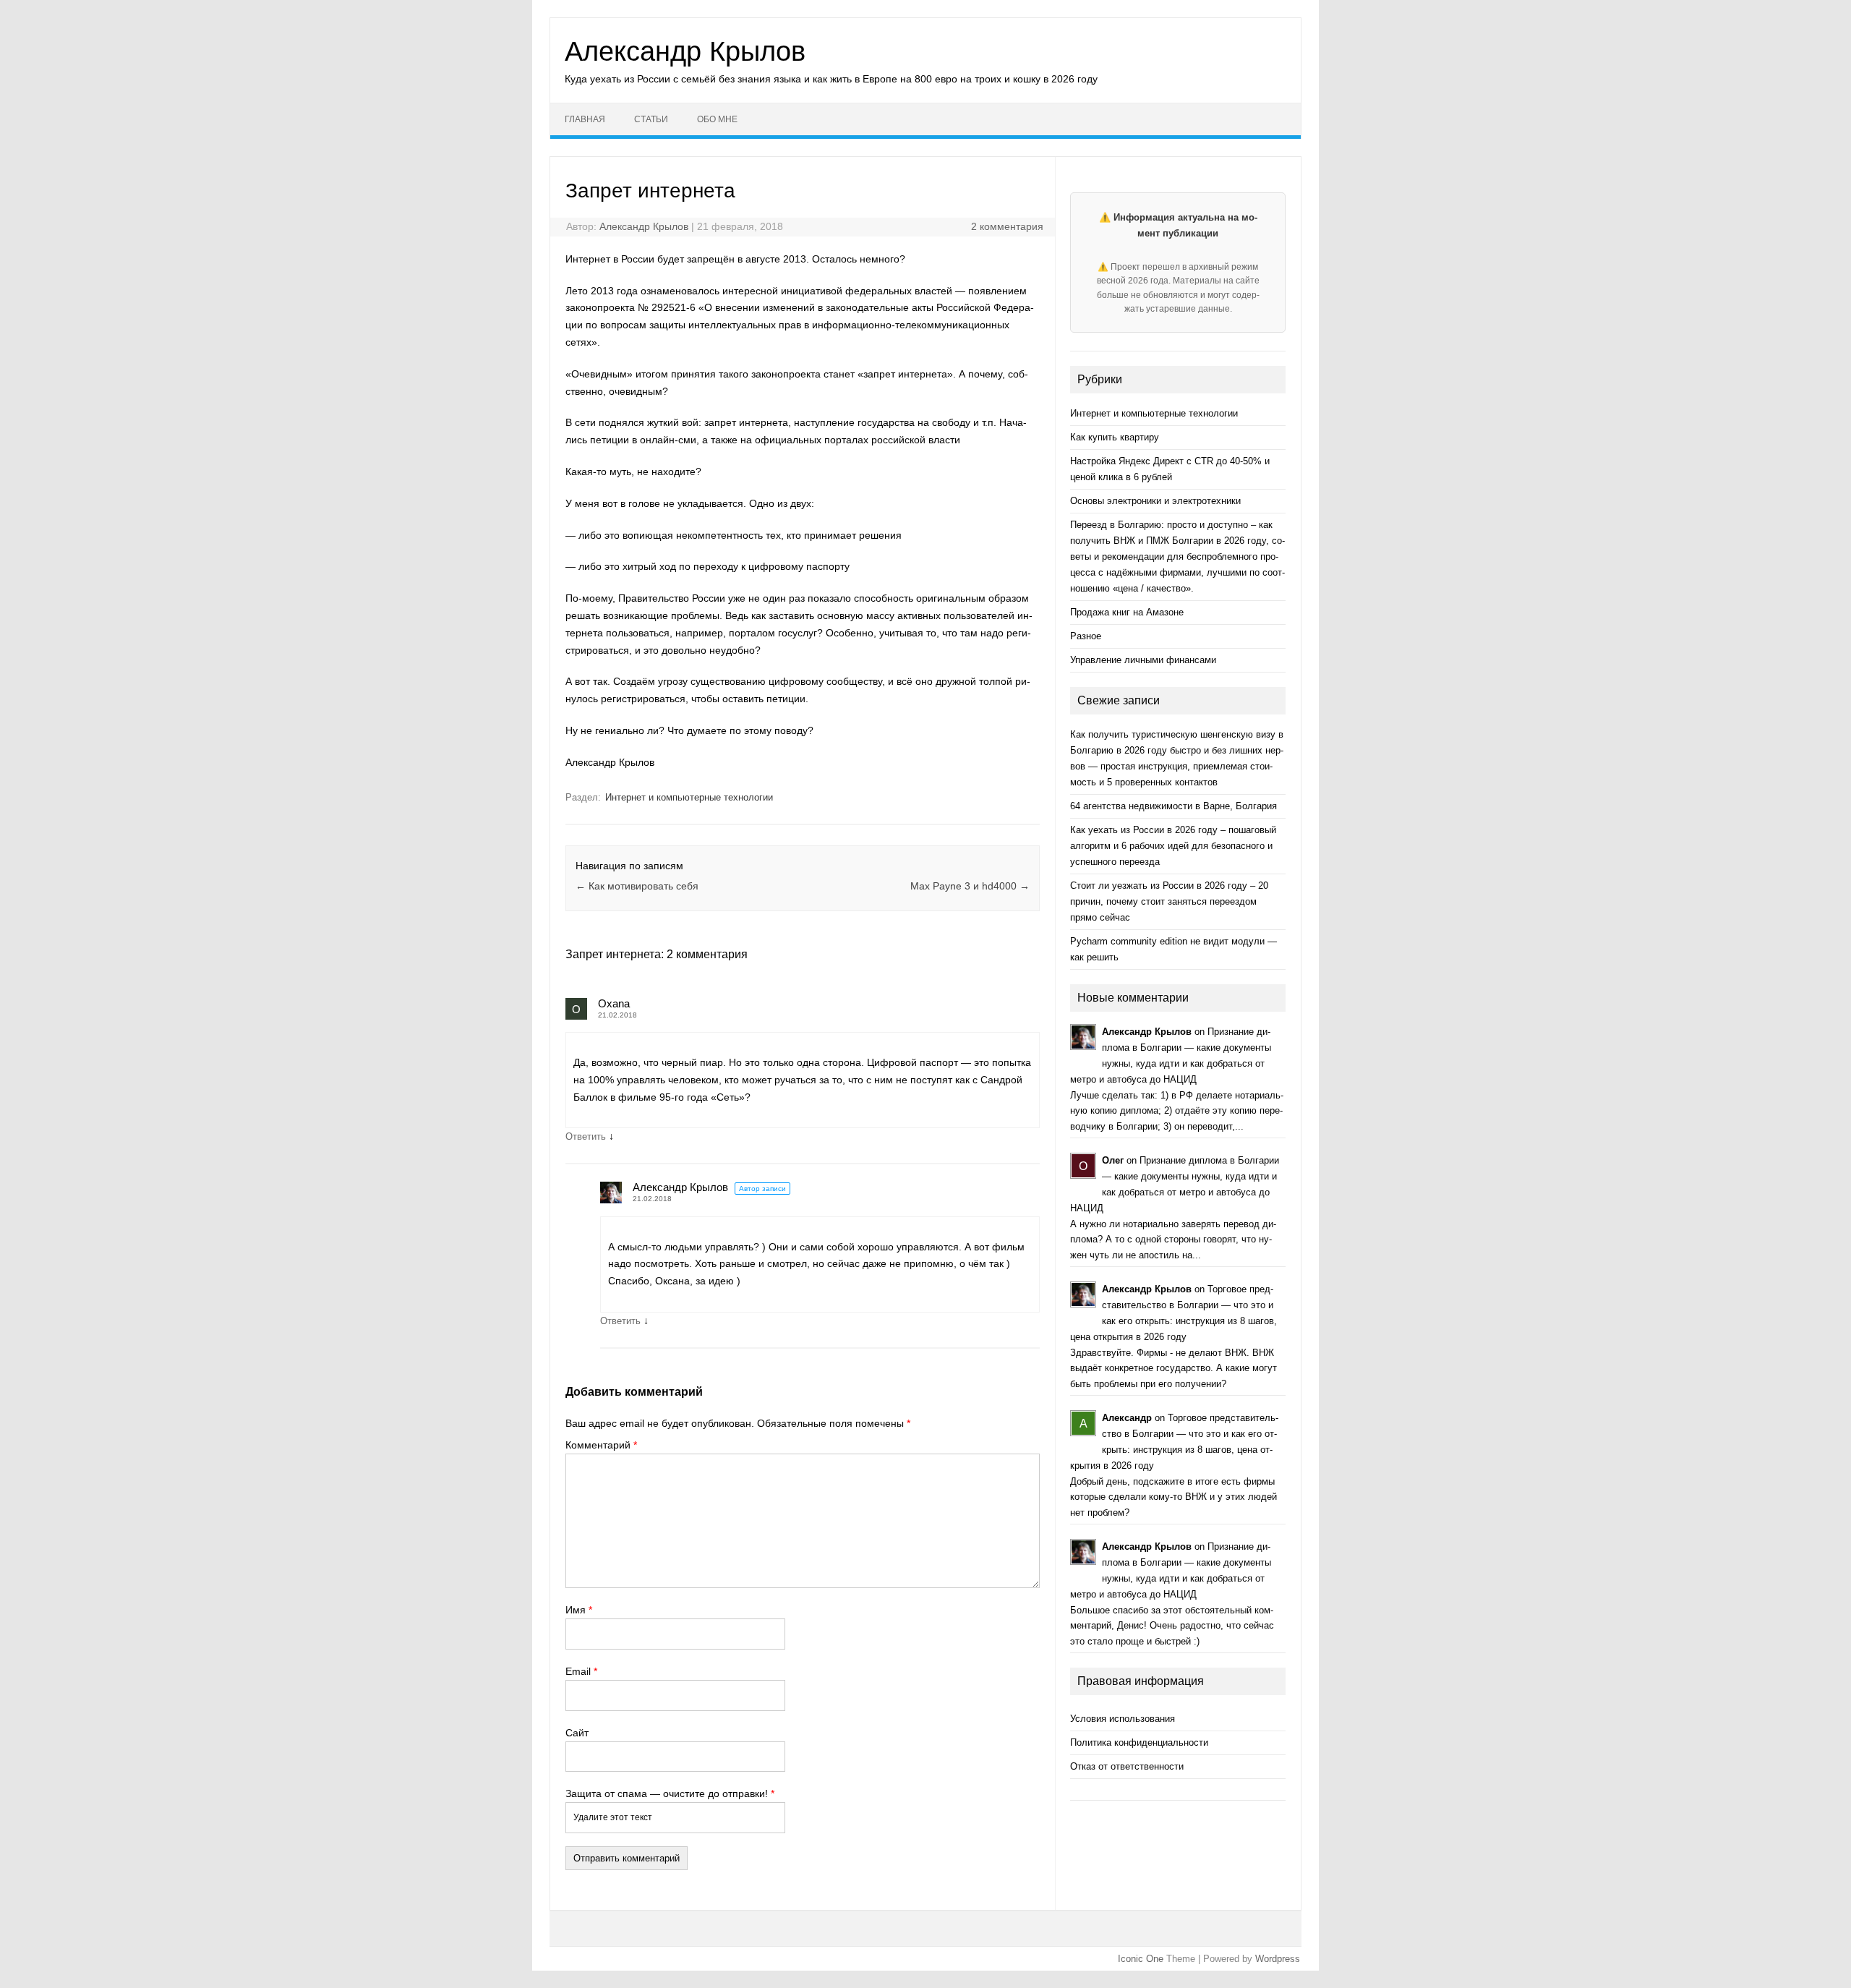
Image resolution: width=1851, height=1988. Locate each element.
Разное (1086, 636)
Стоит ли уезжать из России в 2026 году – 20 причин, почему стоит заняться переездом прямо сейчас (1169, 901)
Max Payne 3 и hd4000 (970, 886)
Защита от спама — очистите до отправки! (670, 1793)
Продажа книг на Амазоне (1127, 612)
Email (581, 1671)
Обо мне (717, 119)
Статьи (651, 119)
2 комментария (1007, 226)
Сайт (577, 1733)
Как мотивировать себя (637, 886)
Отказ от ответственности (1127, 1766)
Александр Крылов (685, 51)
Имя (579, 1610)
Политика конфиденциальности (1139, 1742)
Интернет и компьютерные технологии (689, 797)
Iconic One (1141, 1959)
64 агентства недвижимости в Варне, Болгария (1174, 806)
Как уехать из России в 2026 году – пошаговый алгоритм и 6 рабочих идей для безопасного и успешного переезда (1173, 846)
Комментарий (601, 1445)
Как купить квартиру (1115, 437)
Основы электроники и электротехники (1155, 501)
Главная (585, 119)
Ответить (586, 1136)
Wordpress (1278, 1959)
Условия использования (1123, 1719)
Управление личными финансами (1143, 660)
